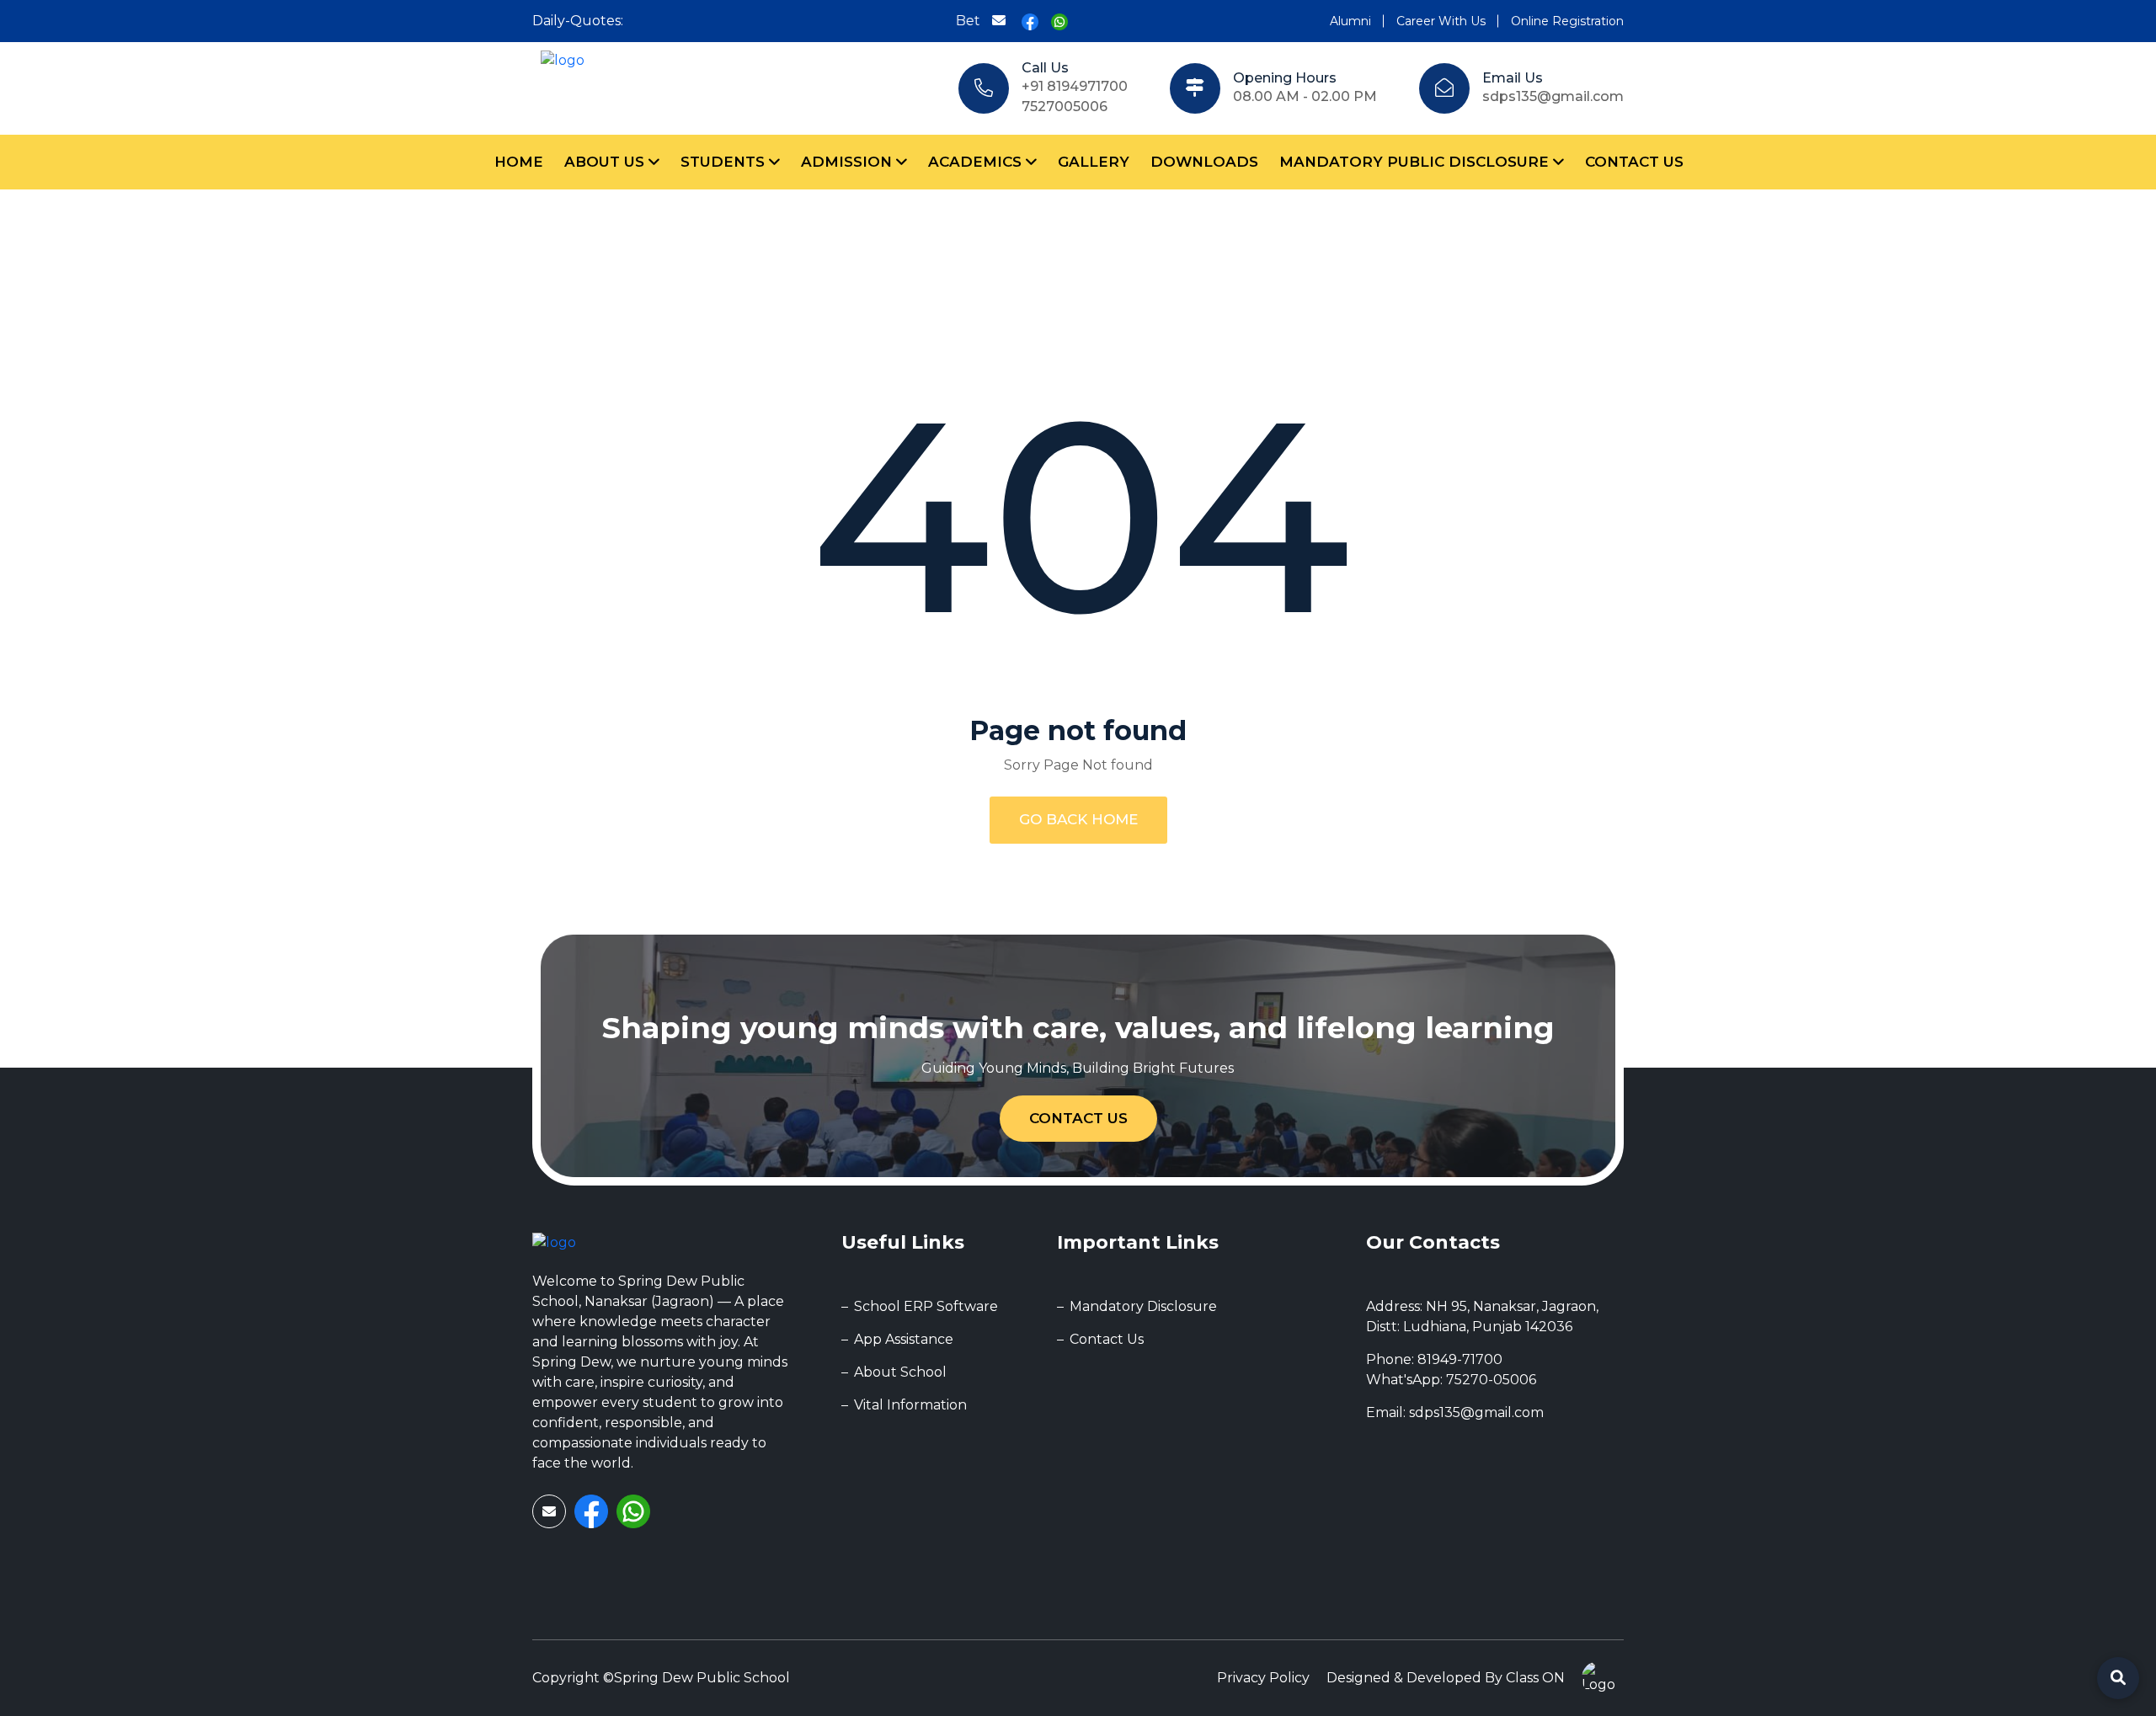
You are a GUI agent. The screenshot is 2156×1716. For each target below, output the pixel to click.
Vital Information (910, 1405)
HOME (519, 162)
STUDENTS (725, 162)
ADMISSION (849, 162)
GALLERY (1094, 162)
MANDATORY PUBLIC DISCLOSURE (1416, 162)
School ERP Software (926, 1306)
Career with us (1441, 21)
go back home (1078, 819)
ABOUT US (606, 162)
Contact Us (1078, 1118)
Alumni (1350, 21)
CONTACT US (1634, 162)
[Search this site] (2118, 1678)
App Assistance (904, 1339)
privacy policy (1263, 1678)
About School (900, 1372)
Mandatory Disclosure (1143, 1306)
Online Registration (1567, 21)
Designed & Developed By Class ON (1446, 1678)
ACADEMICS (977, 162)
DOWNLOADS (1204, 162)
